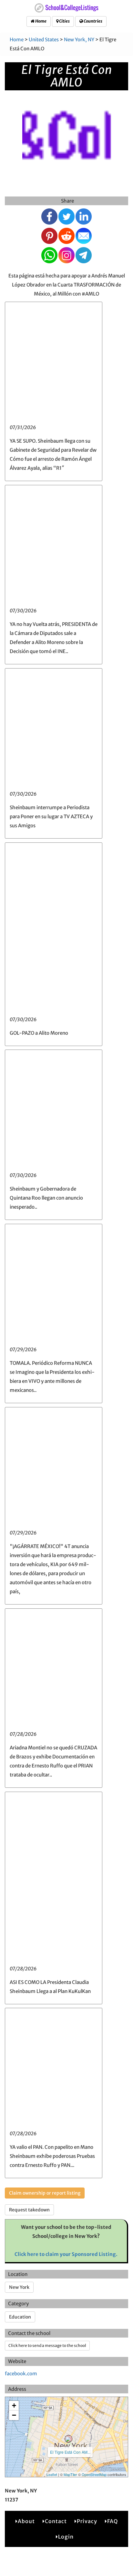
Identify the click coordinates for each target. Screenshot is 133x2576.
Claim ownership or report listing (45, 2193)
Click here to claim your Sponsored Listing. (66, 2254)
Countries (93, 21)
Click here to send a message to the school (47, 2345)
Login (66, 2537)
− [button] (14, 2415)
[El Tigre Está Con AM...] (68, 2439)
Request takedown (29, 2210)
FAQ (113, 2521)
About (26, 2521)
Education (20, 2317)
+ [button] (14, 2405)
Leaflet (52, 2474)
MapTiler (70, 2474)
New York (19, 2287)
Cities (64, 21)
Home (41, 21)
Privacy (87, 2521)
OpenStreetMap (94, 2474)
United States (44, 40)
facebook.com (21, 2374)
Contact (56, 2521)
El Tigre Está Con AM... (70, 2452)
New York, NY (79, 40)
